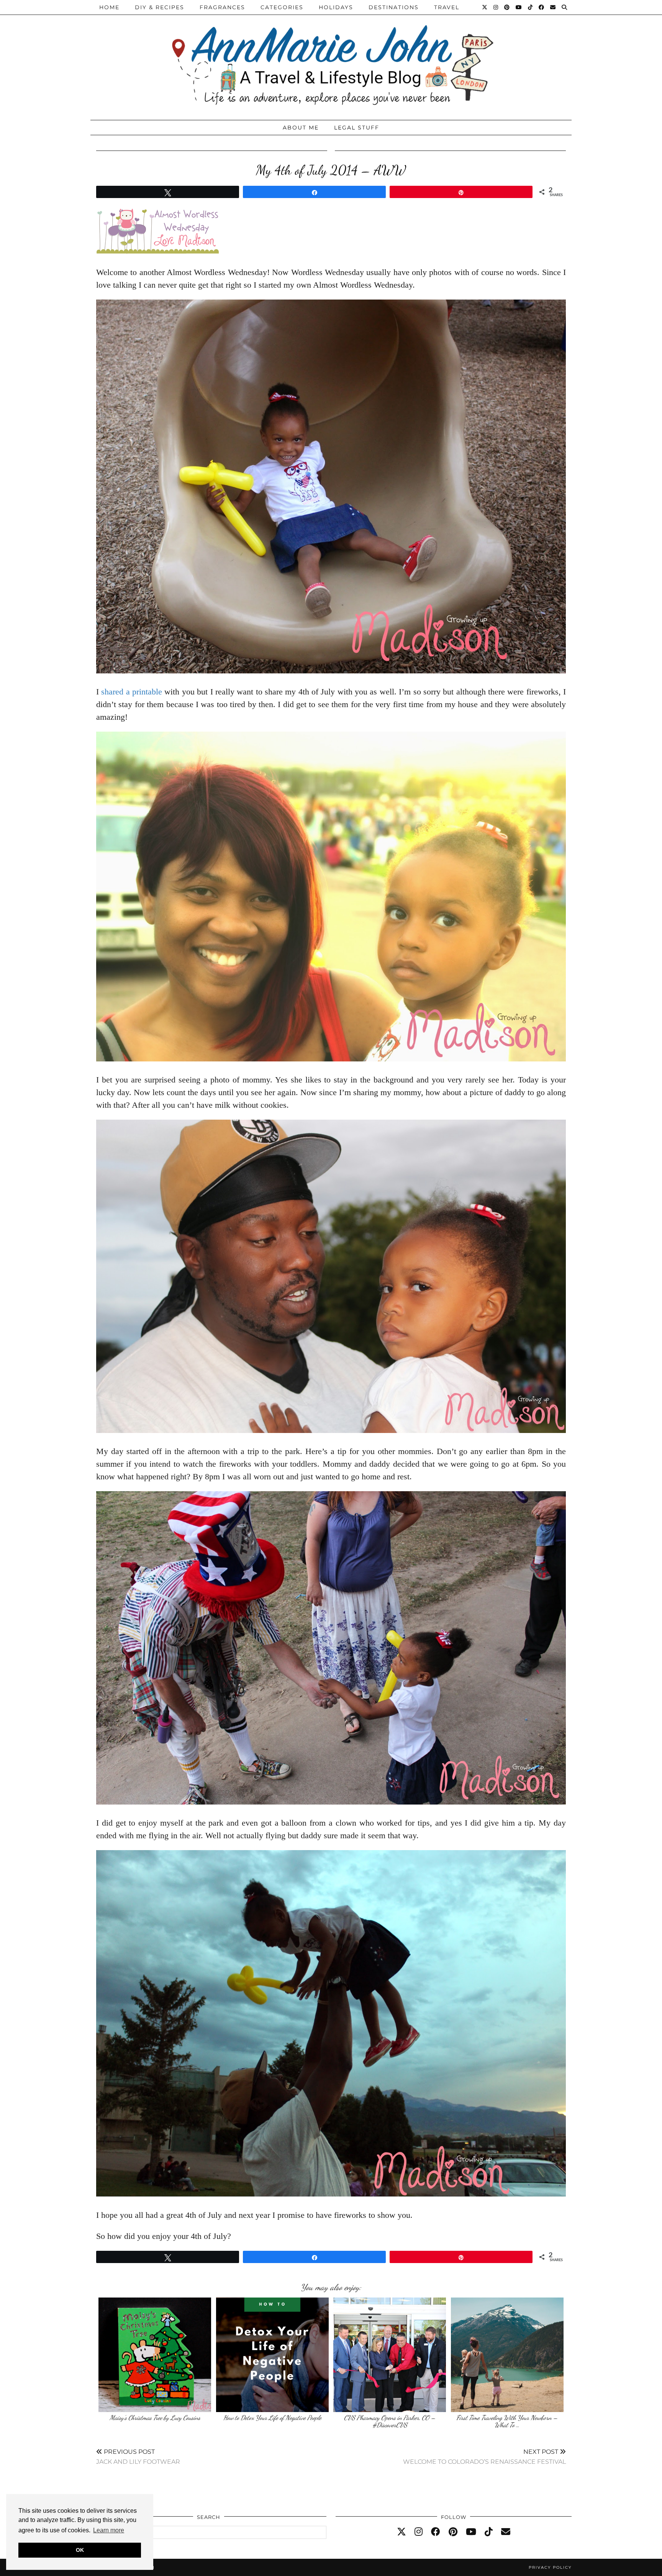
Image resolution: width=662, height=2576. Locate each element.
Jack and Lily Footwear (138, 2457)
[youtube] (471, 2532)
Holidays (336, 7)
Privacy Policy (550, 2567)
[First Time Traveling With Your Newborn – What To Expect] (507, 2355)
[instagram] (419, 2532)
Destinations (394, 7)
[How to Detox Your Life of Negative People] (272, 2355)
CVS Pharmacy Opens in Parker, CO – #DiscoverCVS (390, 2421)
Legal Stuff (357, 128)
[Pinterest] (507, 7)
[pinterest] (453, 2532)
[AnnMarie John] (331, 58)
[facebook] (436, 2532)
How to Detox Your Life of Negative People (272, 2418)
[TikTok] (531, 7)
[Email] (553, 7)
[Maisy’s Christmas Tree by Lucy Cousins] (155, 2355)
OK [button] (80, 2550)
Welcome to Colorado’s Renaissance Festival (484, 2457)
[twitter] (401, 2532)
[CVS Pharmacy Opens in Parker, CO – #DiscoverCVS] (390, 2355)
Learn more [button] (109, 2530)
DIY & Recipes (160, 7)
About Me (301, 128)
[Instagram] (496, 7)
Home (109, 7)
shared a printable (132, 692)
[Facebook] (542, 7)
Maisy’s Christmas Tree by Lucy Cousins (155, 2418)
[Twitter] (485, 7)
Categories (282, 7)
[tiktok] (489, 2532)
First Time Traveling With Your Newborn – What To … (507, 2421)
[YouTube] (519, 7)
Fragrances (222, 7)
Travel (447, 7)
